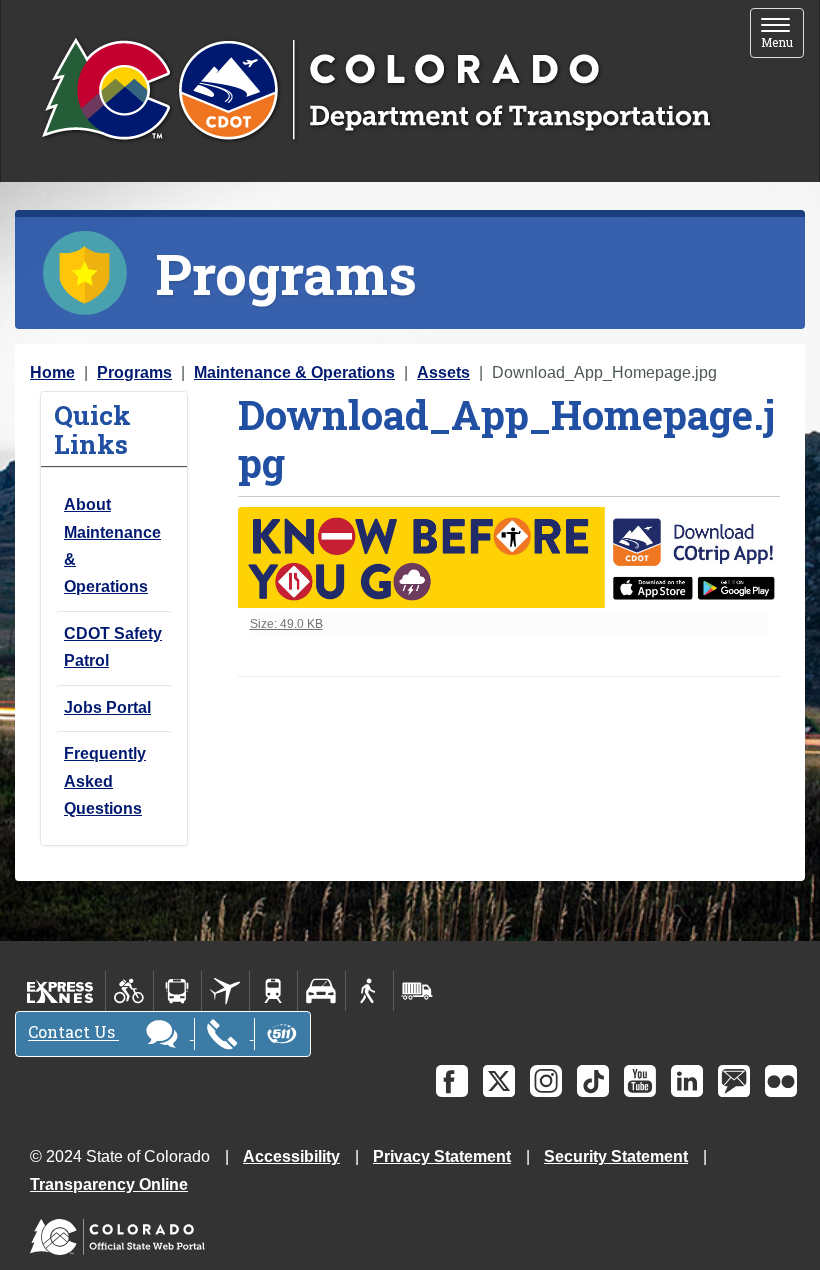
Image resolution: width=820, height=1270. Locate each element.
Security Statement (616, 1156)
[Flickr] (781, 1081)
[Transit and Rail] (177, 991)
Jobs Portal (107, 707)
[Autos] (321, 991)
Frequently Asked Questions (105, 781)
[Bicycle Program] (129, 991)
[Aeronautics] (225, 991)
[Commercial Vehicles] (417, 991)
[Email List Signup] (734, 1081)
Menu (782, 34)
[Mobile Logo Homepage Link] (375, 91)
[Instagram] (546, 1081)
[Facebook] (452, 1081)
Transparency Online (109, 1184)
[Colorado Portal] (121, 1232)
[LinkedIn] (687, 1081)
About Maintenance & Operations (112, 545)
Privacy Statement (442, 1156)
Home (52, 372)
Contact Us (73, 1032)
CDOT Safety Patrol (113, 647)
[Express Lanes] (60, 991)
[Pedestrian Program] (369, 991)
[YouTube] (640, 1081)
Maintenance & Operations (294, 372)
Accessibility (291, 1156)
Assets (443, 372)
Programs (134, 372)
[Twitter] (499, 1081)
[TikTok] (593, 1081)
